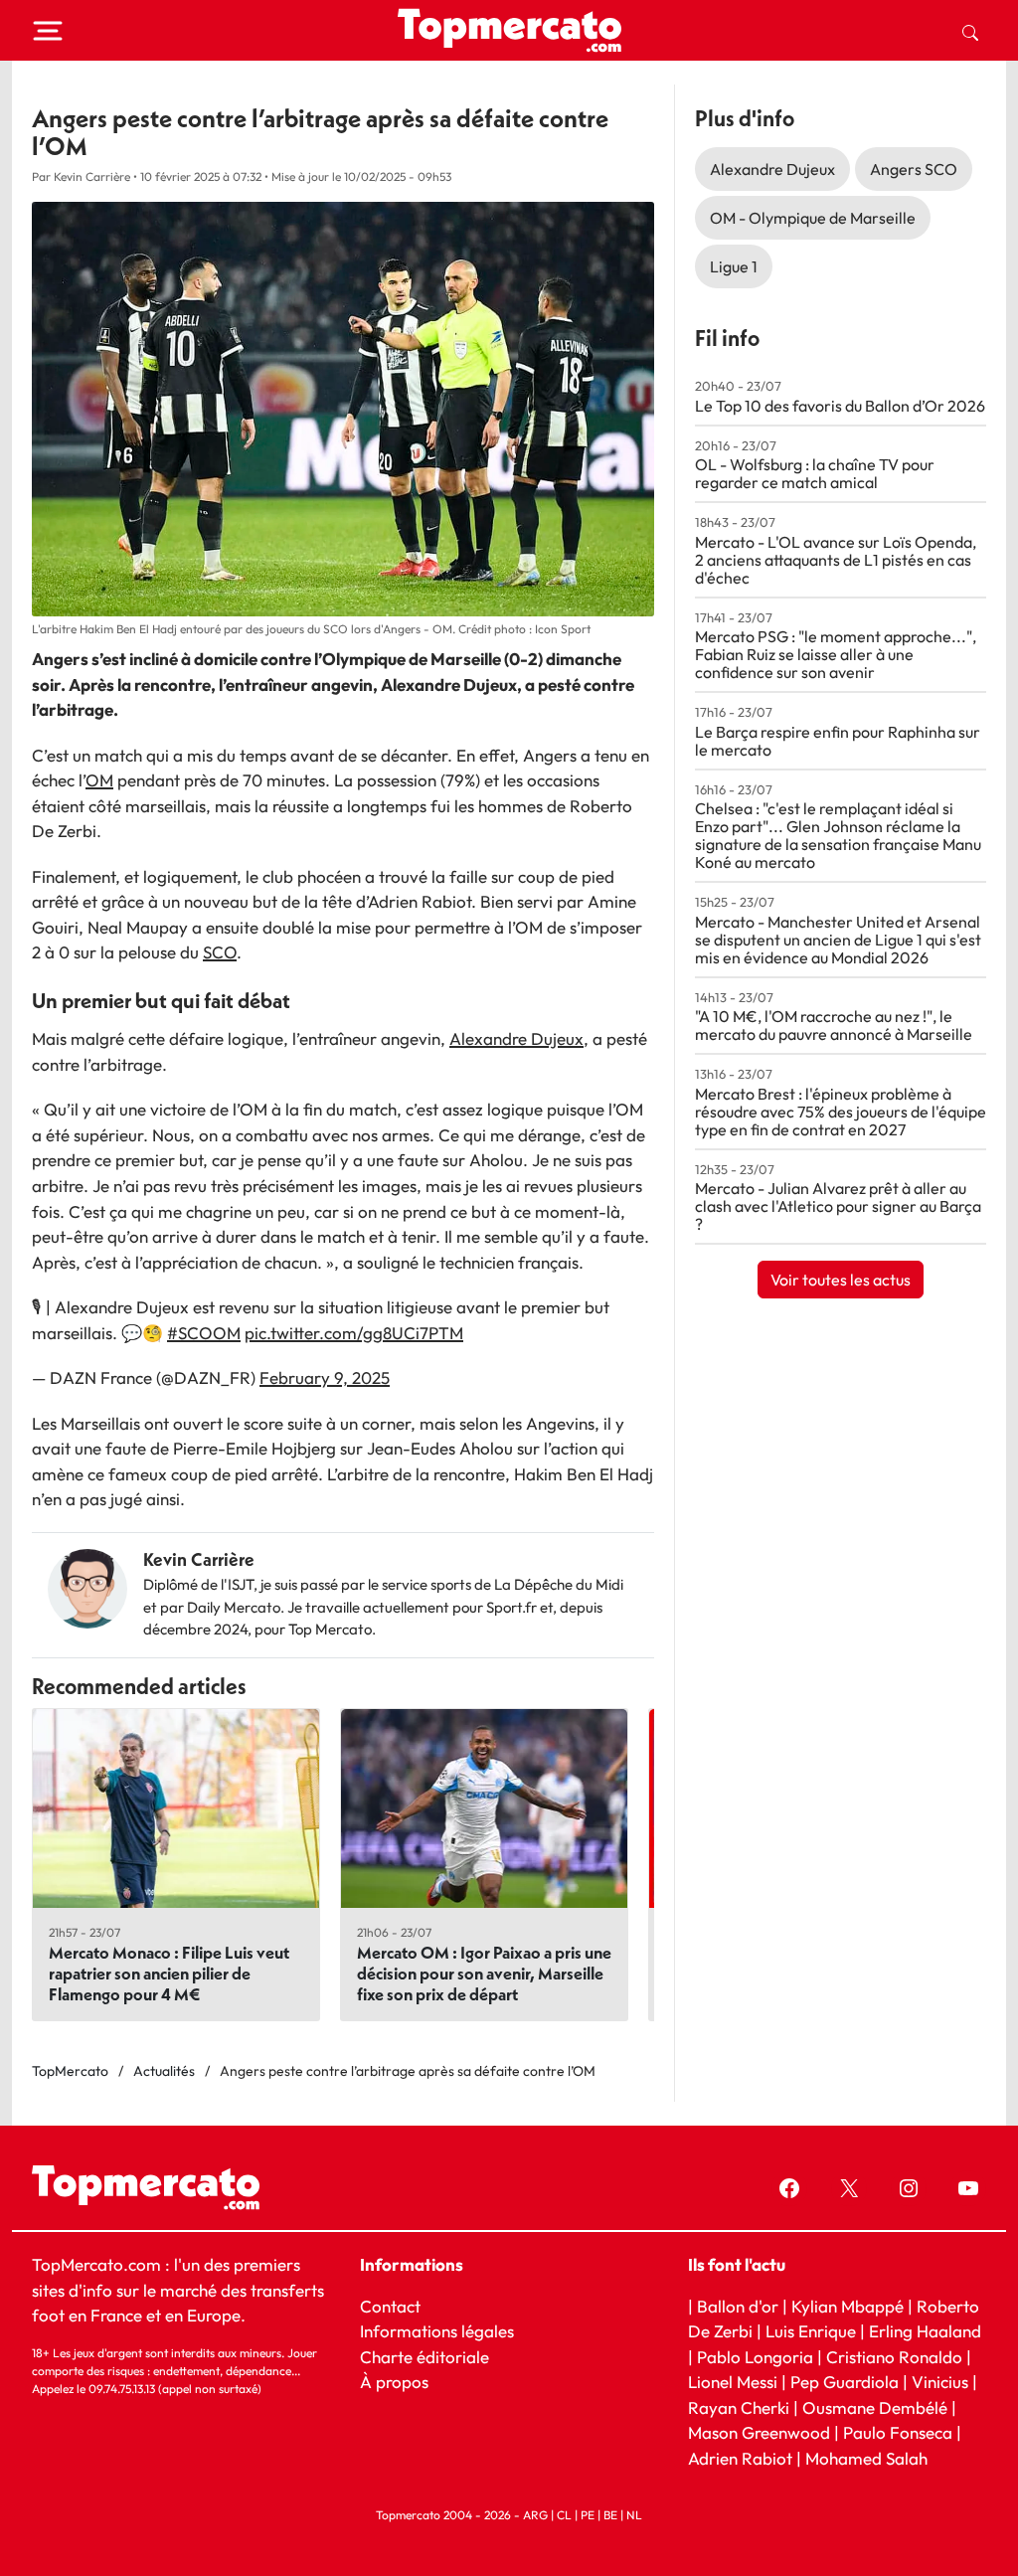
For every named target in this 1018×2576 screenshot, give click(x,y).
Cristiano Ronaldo (894, 2356)
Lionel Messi (733, 2382)
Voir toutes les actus (841, 1280)
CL (564, 2515)
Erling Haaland (925, 2331)
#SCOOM (204, 1333)
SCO (220, 952)
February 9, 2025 (325, 1377)
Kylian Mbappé (848, 2305)
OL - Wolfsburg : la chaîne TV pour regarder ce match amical (815, 473)
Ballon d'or (738, 2305)
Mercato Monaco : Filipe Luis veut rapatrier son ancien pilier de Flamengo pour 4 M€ (169, 1973)
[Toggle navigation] (48, 31)
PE (588, 2515)
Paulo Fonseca (898, 2432)
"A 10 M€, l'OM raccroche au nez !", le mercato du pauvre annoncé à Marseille (834, 1025)
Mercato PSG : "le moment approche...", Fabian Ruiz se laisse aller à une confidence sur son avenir (836, 654)
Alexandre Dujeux (516, 1038)
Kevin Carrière (199, 1559)
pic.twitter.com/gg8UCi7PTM (354, 1333)
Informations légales (437, 2331)
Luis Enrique (811, 2331)
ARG (535, 2515)
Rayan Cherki (739, 2406)
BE (610, 2515)
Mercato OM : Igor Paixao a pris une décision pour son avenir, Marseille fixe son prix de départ (484, 1973)
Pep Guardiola (845, 2382)
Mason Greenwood (761, 2432)
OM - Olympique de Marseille (813, 218)
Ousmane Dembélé (875, 2406)
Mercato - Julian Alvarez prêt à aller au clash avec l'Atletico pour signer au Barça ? (838, 1206)
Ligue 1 (734, 266)
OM (99, 780)
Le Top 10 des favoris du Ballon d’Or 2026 (840, 406)
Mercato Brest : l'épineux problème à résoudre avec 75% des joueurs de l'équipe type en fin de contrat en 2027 (841, 1112)
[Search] (970, 31)
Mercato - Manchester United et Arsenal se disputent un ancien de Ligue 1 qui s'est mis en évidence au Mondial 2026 (838, 940)
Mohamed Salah (866, 2457)
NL (634, 2515)
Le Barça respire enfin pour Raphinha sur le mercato (838, 741)
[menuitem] (970, 31)
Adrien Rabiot (740, 2457)
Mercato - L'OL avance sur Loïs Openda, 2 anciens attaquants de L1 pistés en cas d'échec (836, 560)
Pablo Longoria (755, 2356)
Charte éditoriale (424, 2356)
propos (400, 2382)
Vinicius (940, 2382)
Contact (390, 2305)
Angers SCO (914, 169)
